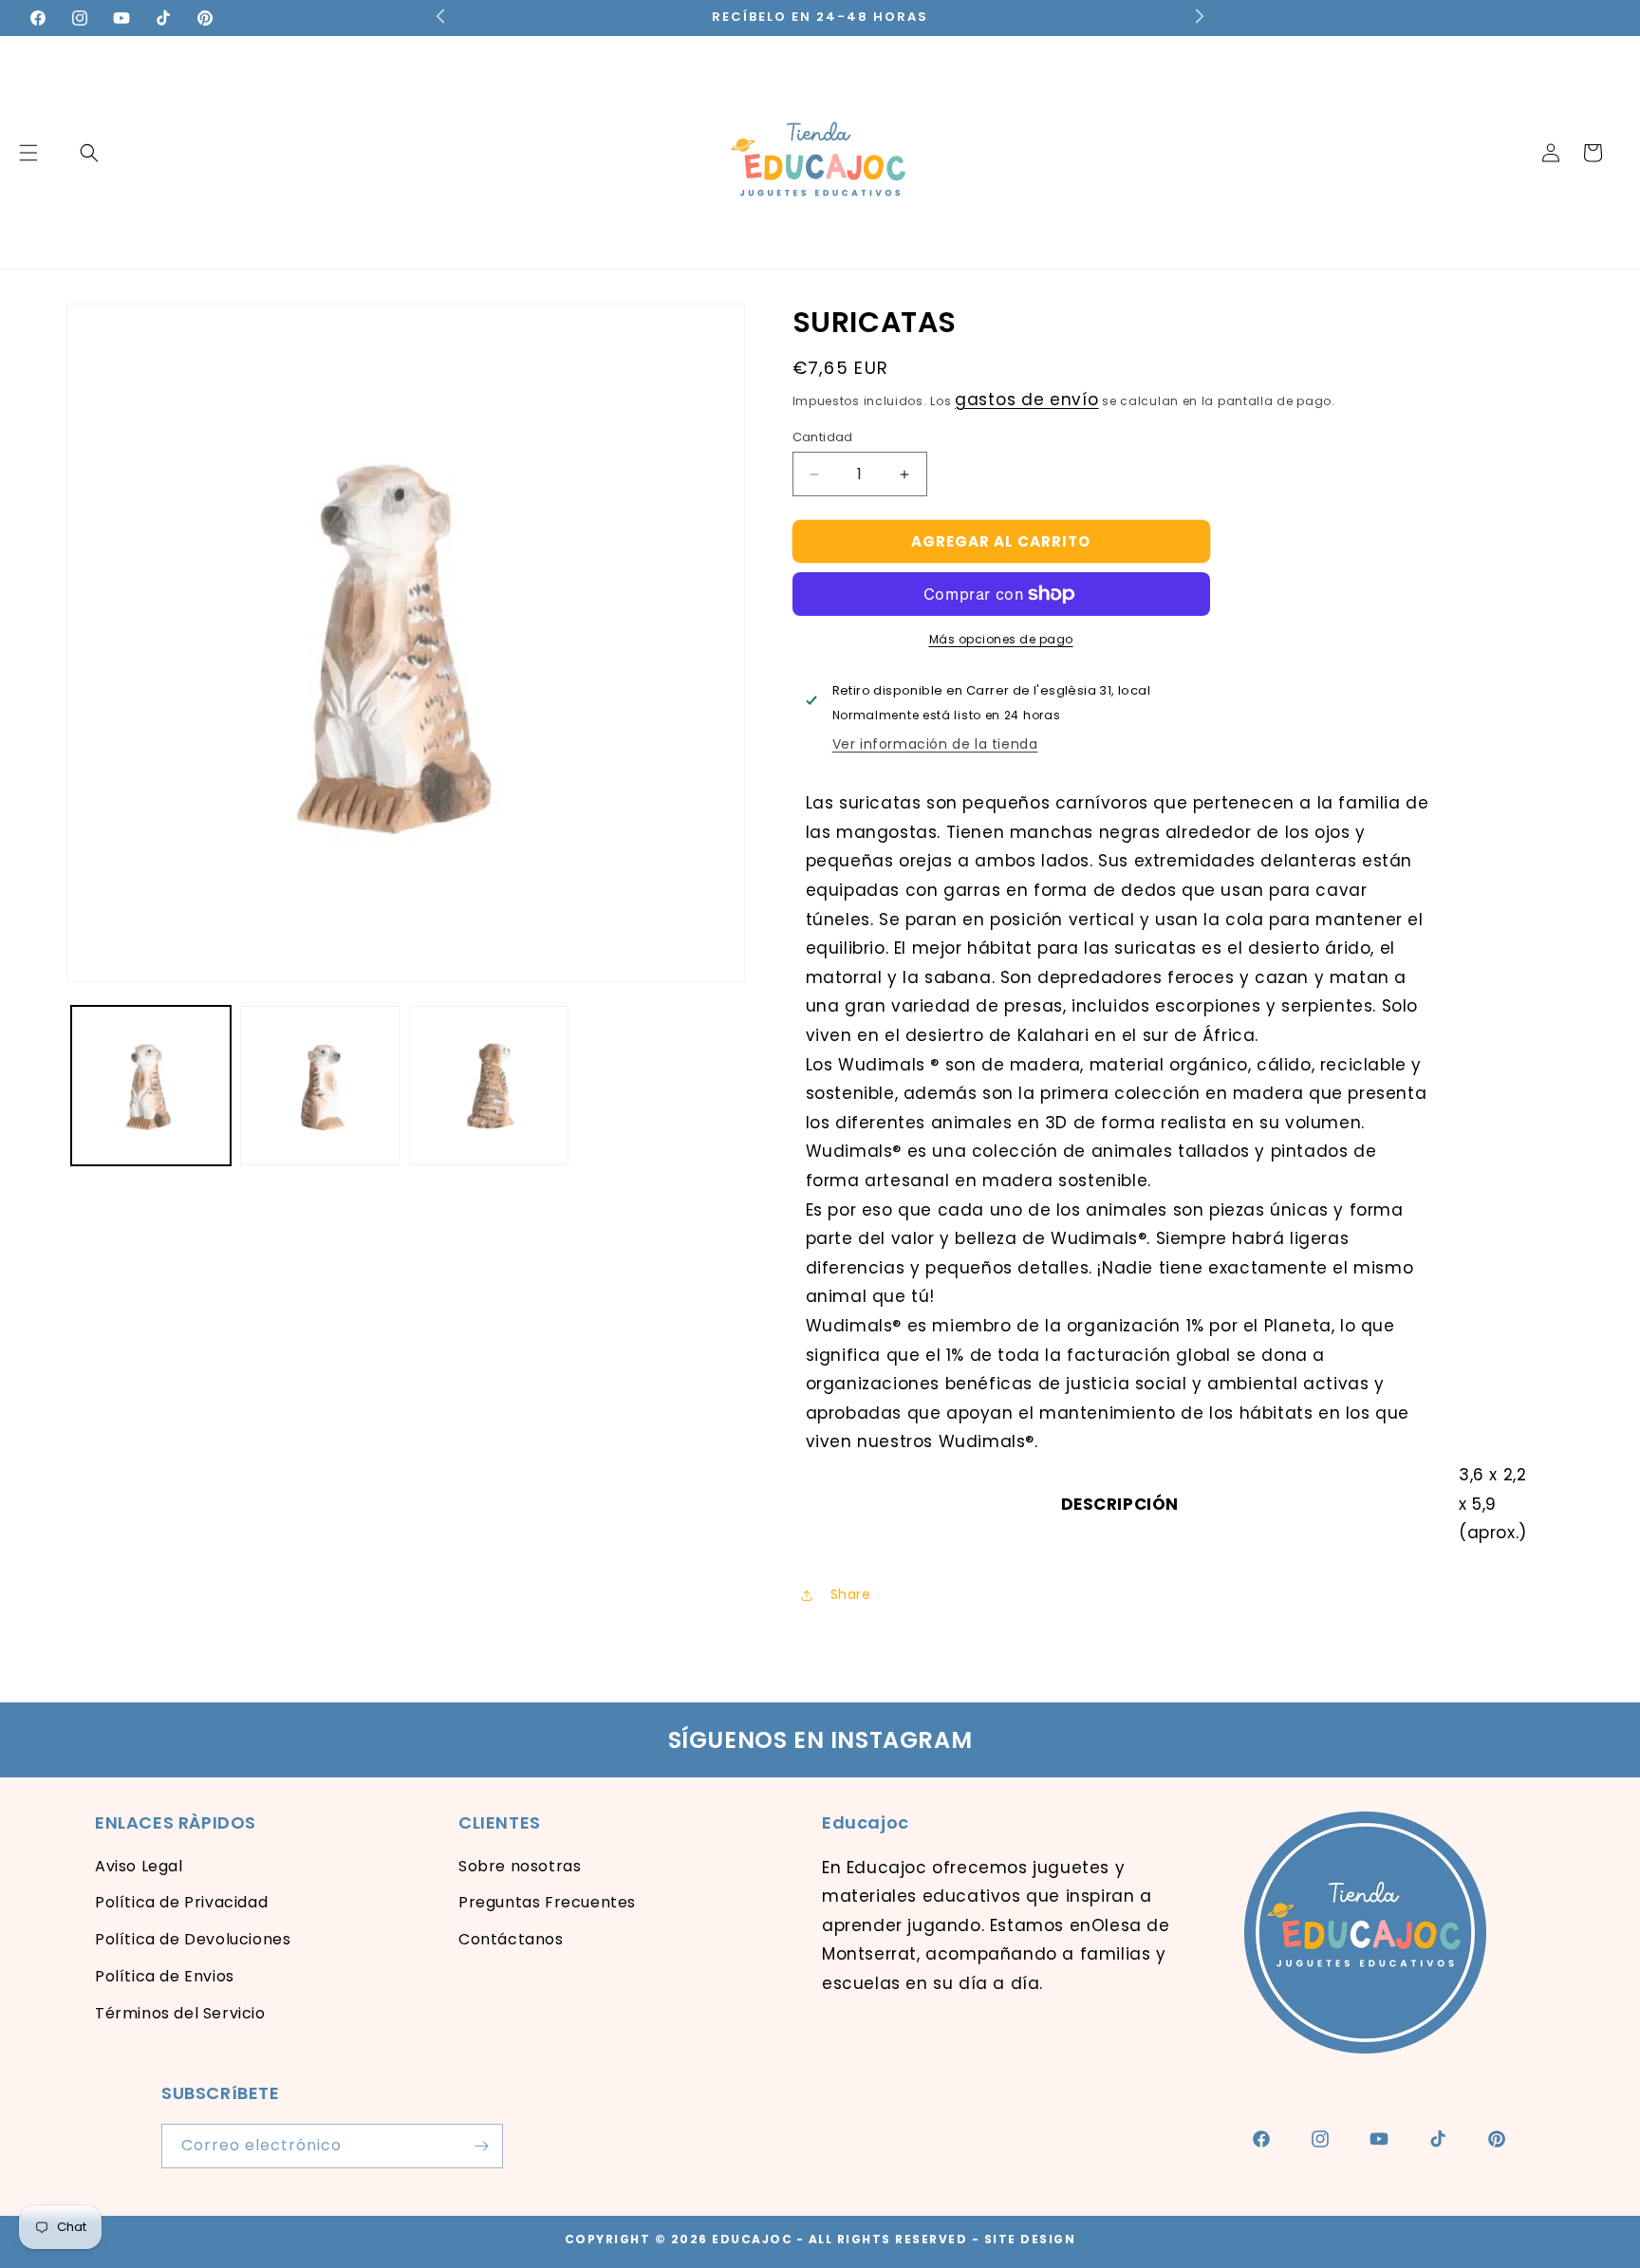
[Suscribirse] (481, 2146)
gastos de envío (1027, 400)
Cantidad (823, 437)
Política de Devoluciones (193, 1939)
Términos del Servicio (180, 2013)
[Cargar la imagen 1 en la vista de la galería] (151, 1086)
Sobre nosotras (520, 1866)
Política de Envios (165, 1976)
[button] (89, 153)
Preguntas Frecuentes (547, 1902)
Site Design (1030, 2239)
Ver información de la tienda (935, 744)
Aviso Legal (139, 1866)
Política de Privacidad (181, 1902)
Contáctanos (511, 1939)
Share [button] (851, 1594)
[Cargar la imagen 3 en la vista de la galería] (489, 1086)
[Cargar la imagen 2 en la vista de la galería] (320, 1086)
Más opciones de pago (1001, 639)
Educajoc (752, 2239)
